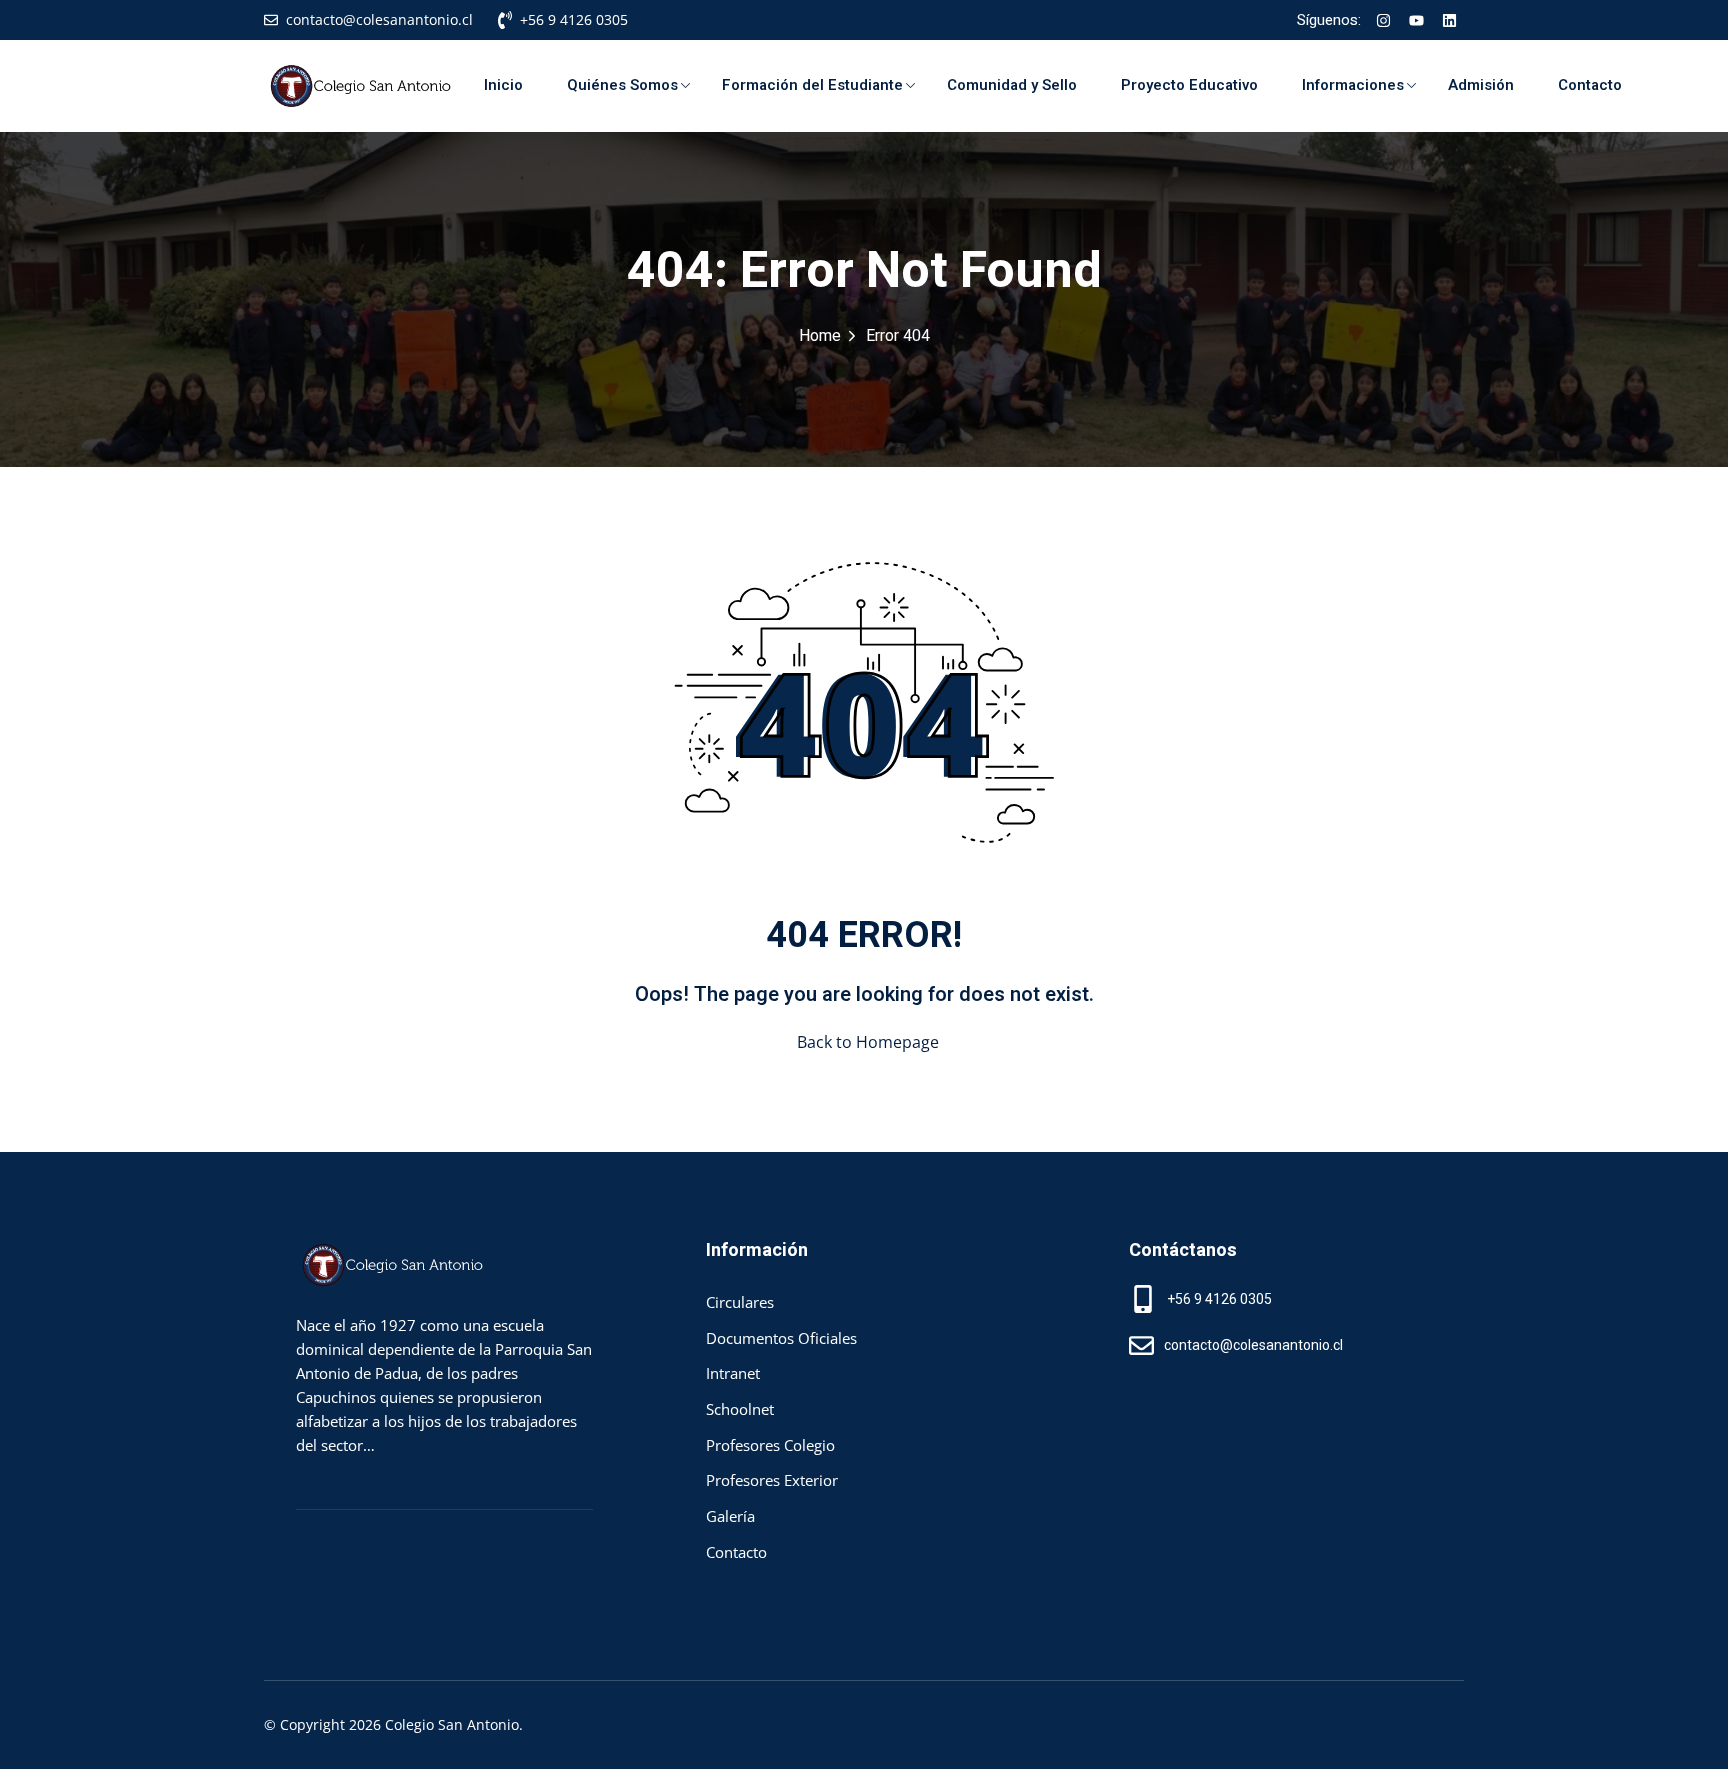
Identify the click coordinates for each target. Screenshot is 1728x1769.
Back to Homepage (868, 1042)
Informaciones (1353, 85)
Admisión (1481, 85)
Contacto (1590, 85)
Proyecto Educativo (1189, 85)
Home (820, 336)
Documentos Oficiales (781, 1338)
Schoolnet (740, 1409)
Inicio (503, 85)
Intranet (733, 1373)
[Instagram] (1383, 20)
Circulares (740, 1302)
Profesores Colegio (770, 1445)
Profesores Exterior (772, 1480)
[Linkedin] (1449, 20)
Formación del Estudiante (812, 85)
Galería (730, 1516)
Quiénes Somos (622, 85)
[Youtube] (1416, 20)
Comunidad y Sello (1012, 85)
